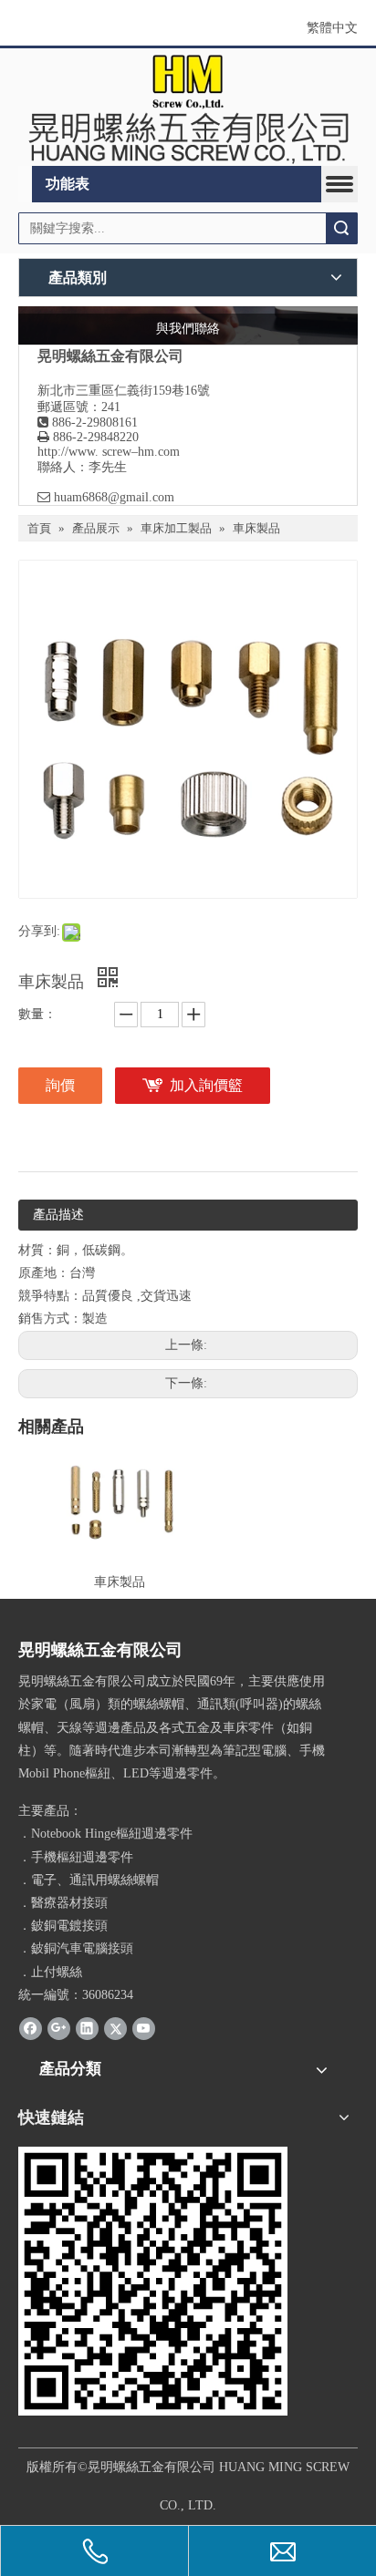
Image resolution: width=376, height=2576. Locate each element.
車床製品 (120, 1582)
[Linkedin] (87, 2028)
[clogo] (188, 107)
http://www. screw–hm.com (109, 452)
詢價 (60, 1085)
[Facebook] (31, 2028)
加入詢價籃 (206, 1085)
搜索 (341, 228)
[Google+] (59, 2028)
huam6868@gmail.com (114, 497)
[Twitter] (115, 2028)
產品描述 (58, 1215)
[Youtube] (144, 2028)
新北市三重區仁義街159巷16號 (124, 391)
